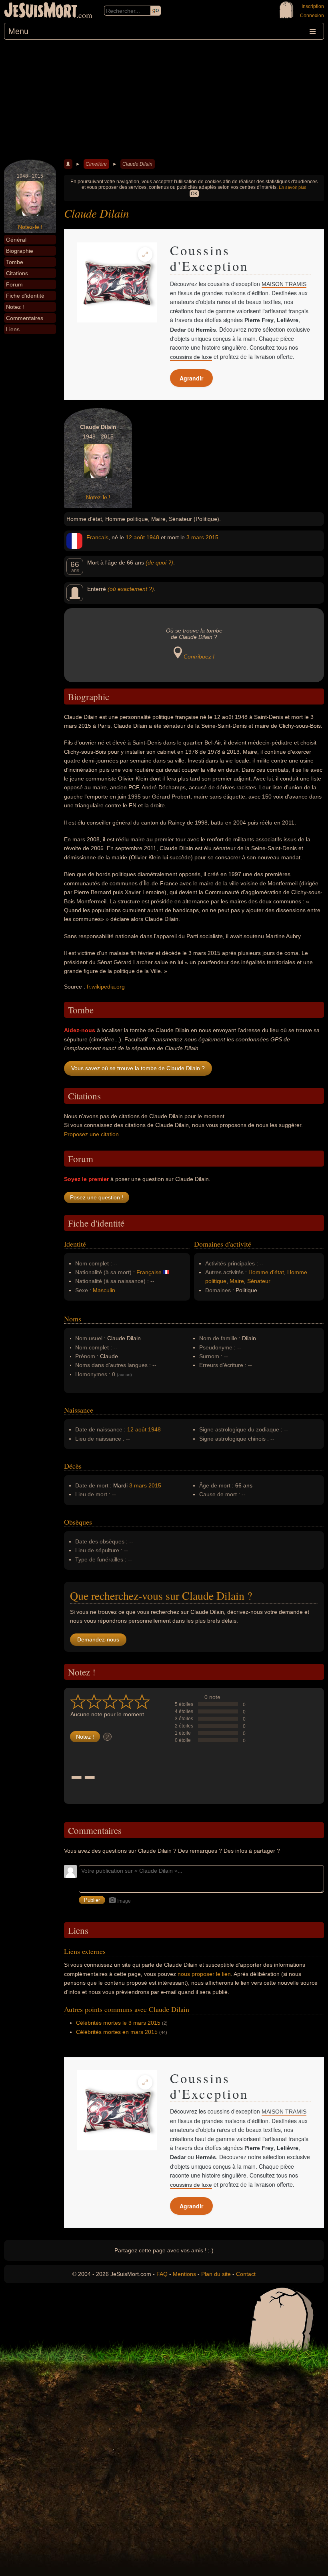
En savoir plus (293, 187)
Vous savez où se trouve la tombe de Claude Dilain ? (138, 1068)
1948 (153, 537)
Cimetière (96, 164)
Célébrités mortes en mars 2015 (117, 2032)
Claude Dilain (137, 164)
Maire (237, 1281)
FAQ (162, 2274)
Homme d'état (266, 1272)
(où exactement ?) (131, 589)
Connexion (312, 16)
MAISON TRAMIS (284, 284)
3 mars (195, 537)
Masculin (104, 1290)
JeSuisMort (41, 11)
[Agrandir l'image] (145, 254)
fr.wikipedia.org (106, 987)
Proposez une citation (91, 1134)
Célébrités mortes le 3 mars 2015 (118, 2023)
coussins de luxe (191, 357)
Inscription (313, 6)
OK (194, 194)
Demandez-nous (98, 1639)
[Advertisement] (164, 100)
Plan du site (216, 2274)
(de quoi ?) (159, 562)
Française (149, 1272)
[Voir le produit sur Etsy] (117, 282)
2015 (212, 537)
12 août (135, 537)
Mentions (184, 2274)
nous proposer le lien (204, 1974)
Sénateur (259, 1281)
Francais (97, 537)
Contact (246, 2274)
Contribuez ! (199, 657)
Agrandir (191, 378)
